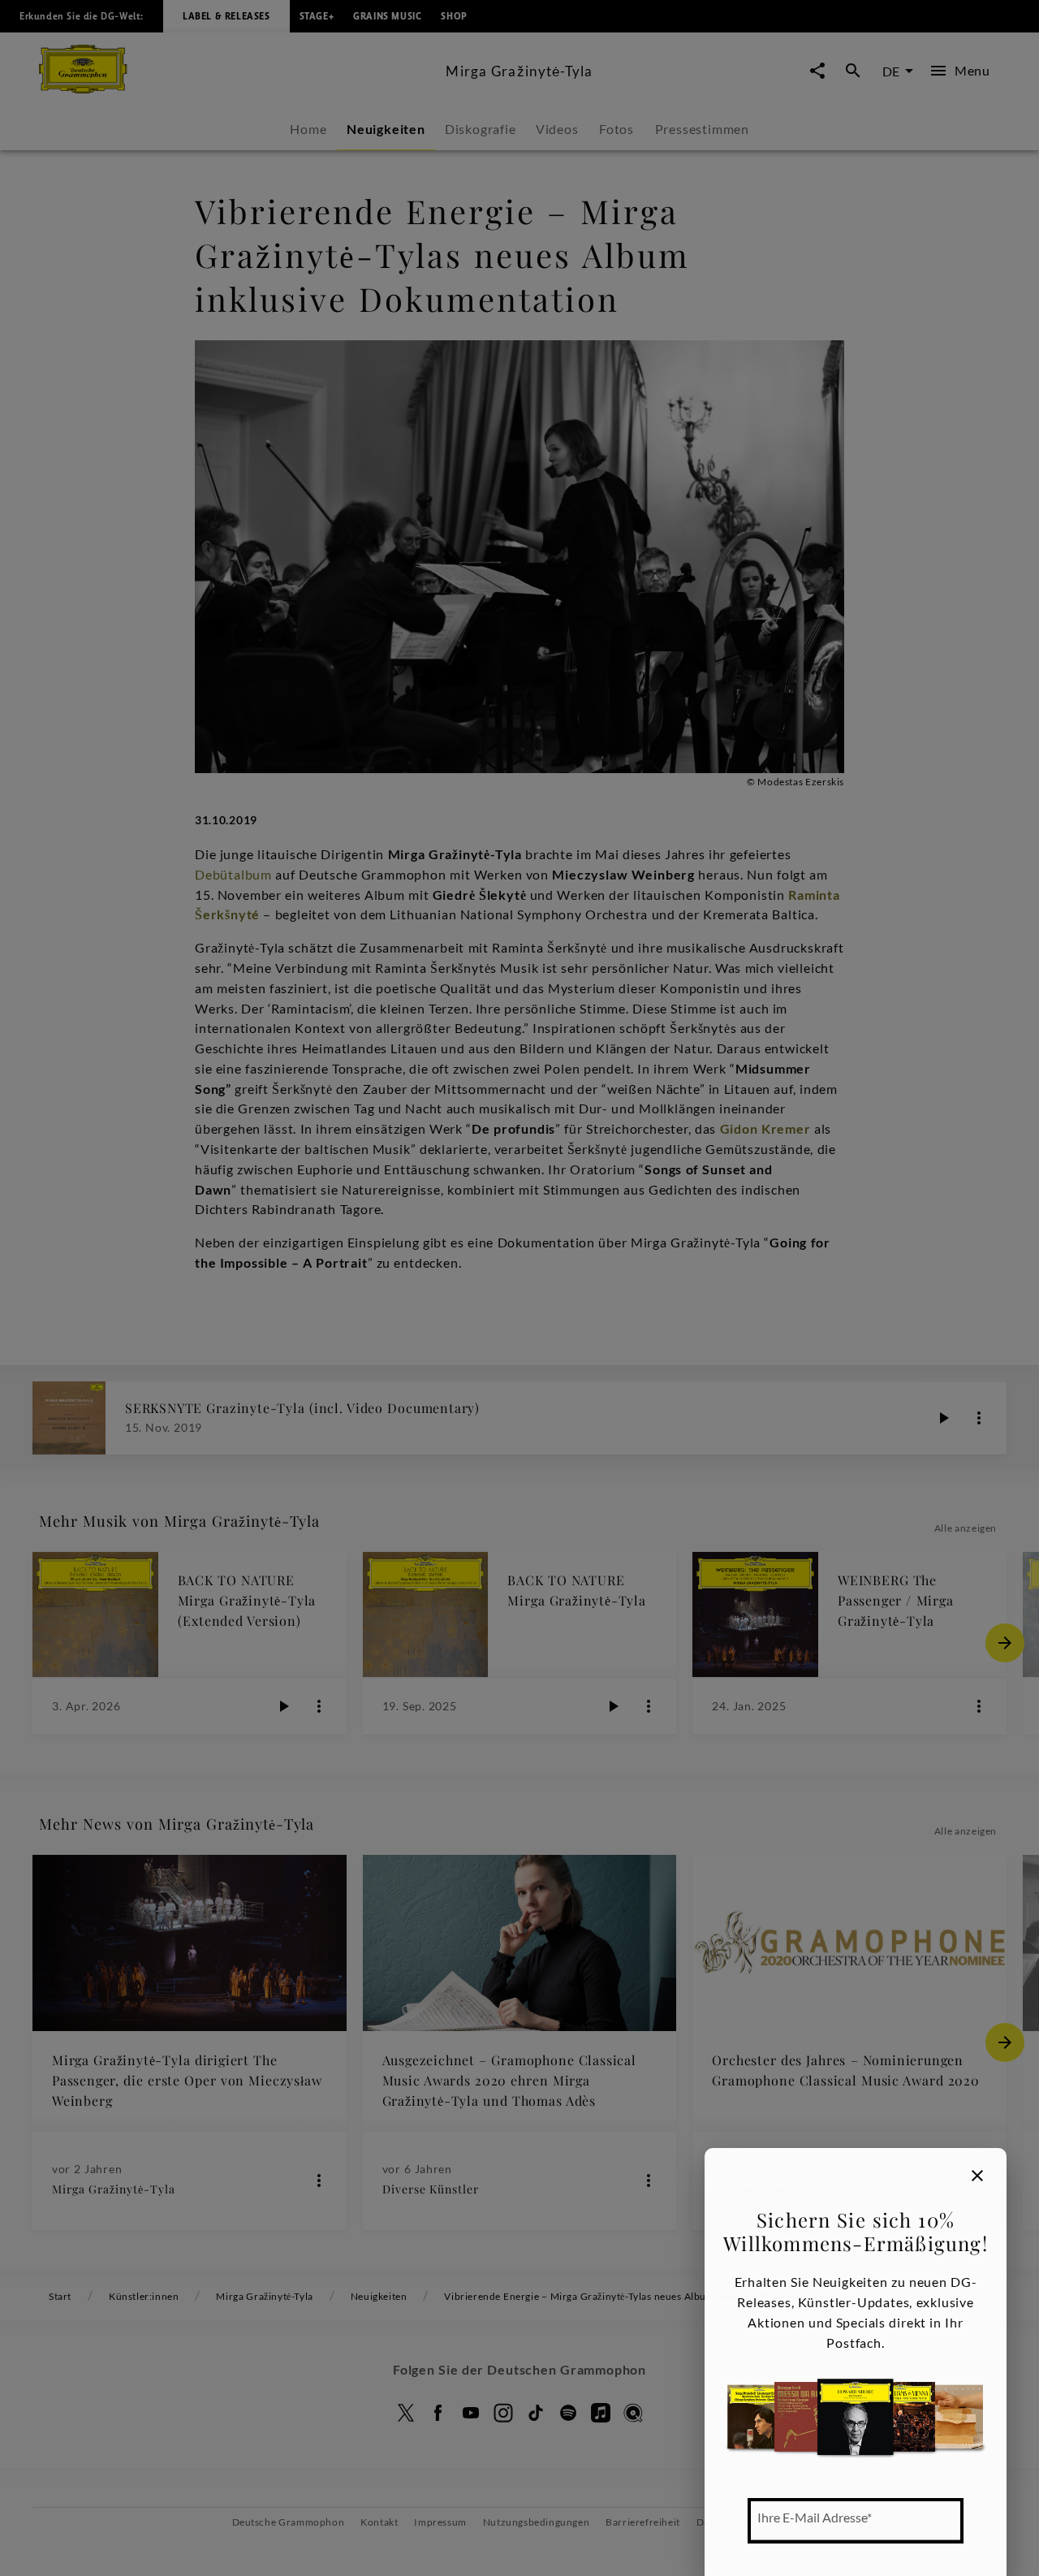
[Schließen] (977, 2176)
